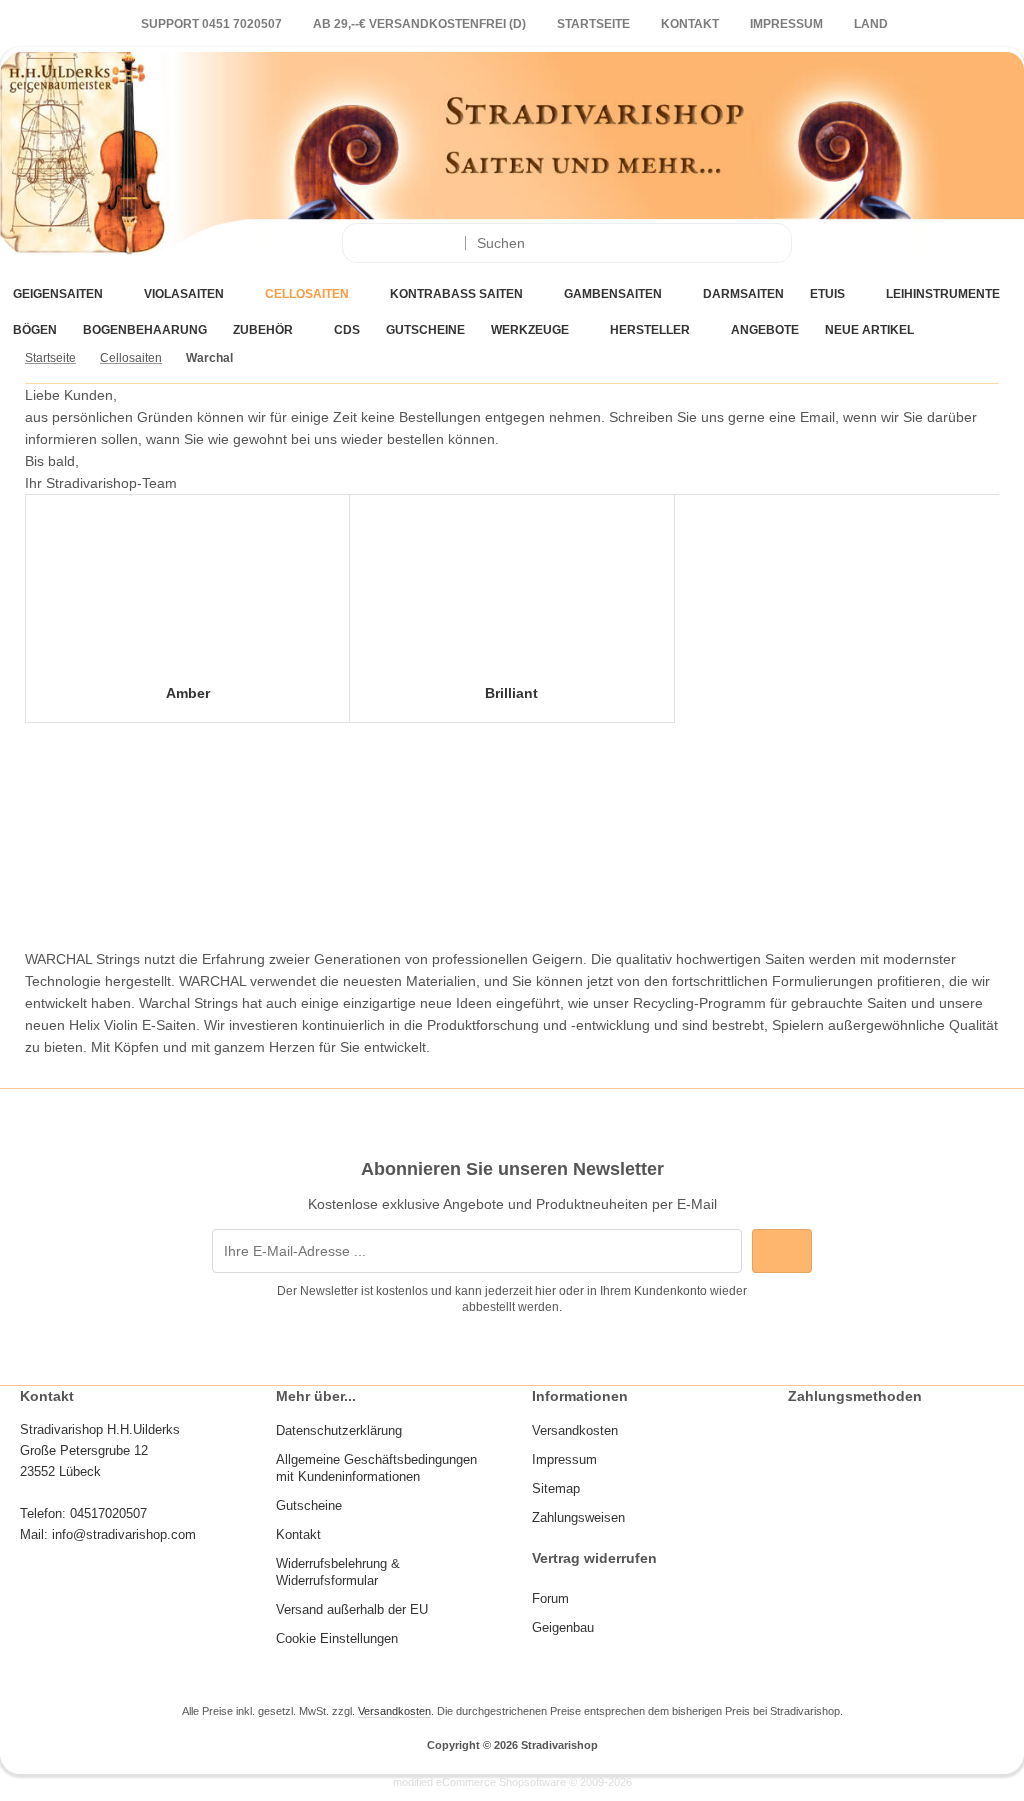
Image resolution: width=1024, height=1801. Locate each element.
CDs (347, 330)
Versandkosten (394, 1711)
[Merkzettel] (893, 244)
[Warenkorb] (943, 244)
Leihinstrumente (943, 294)
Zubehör (263, 330)
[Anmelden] (843, 244)
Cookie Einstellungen (337, 1638)
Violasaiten (184, 294)
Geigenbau (563, 1627)
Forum (550, 1598)
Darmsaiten (743, 294)
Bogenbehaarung (145, 330)
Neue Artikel (869, 330)
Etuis (827, 294)
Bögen (35, 330)
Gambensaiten (613, 294)
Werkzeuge (530, 330)
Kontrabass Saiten (456, 294)
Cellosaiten (307, 294)
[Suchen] (771, 243)
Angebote (765, 330)
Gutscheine (425, 330)
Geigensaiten (58, 294)
